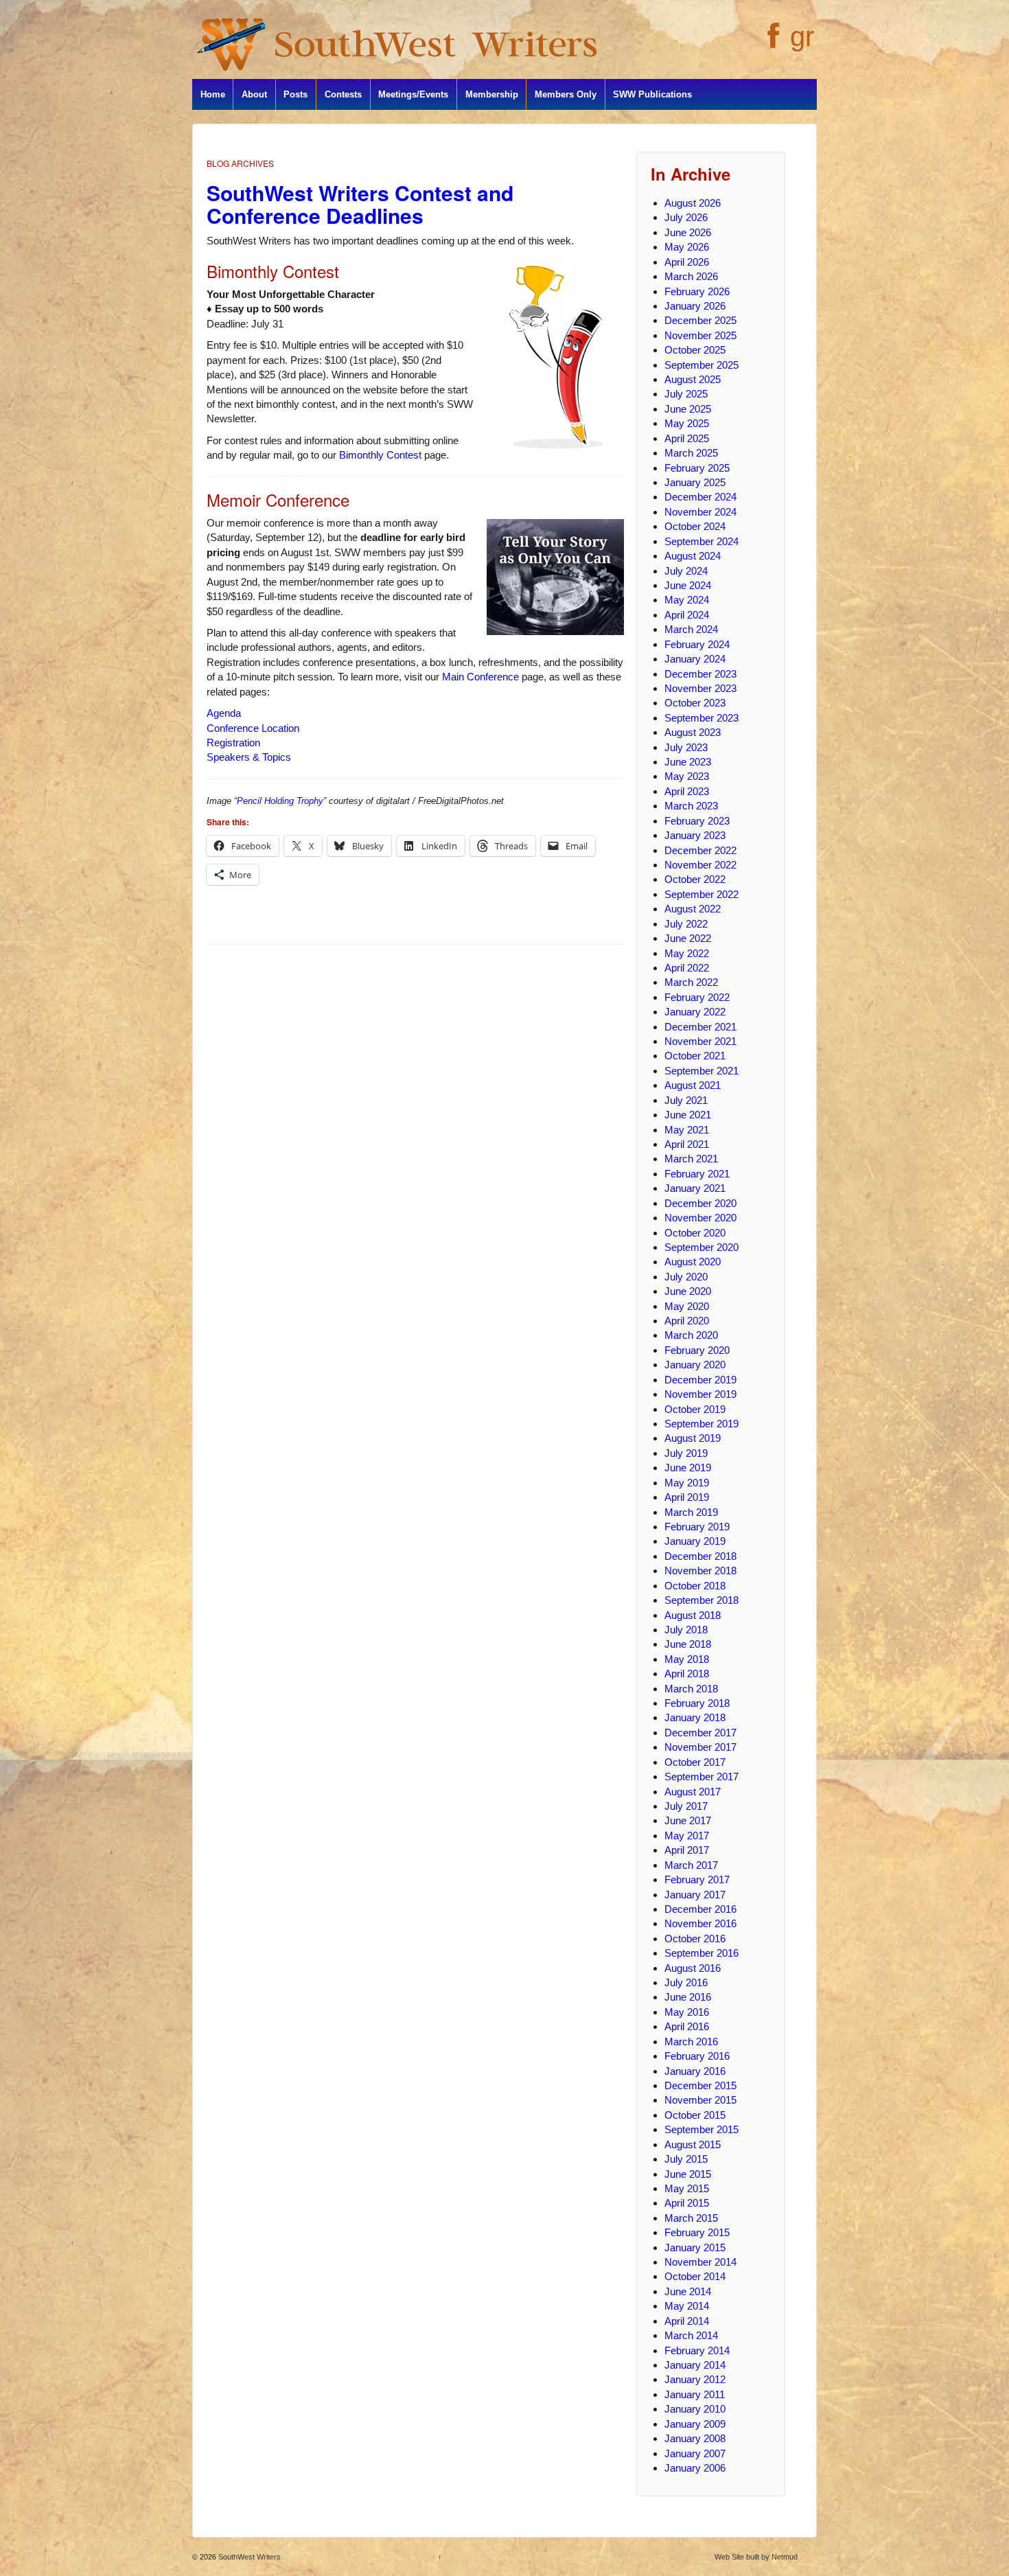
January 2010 (695, 2409)
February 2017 (697, 1879)
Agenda (224, 713)
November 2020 (700, 1218)
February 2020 (697, 1350)
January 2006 (695, 2468)
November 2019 (700, 1394)
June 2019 (688, 1468)
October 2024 (695, 526)
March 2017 (691, 1865)
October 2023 (695, 703)
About (254, 94)
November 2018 (700, 1571)
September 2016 (701, 1953)
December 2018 (700, 1556)
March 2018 (691, 1689)
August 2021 (693, 1085)
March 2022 (691, 982)
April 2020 (687, 1321)
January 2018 (695, 1717)
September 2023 (701, 718)
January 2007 (695, 2453)
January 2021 (695, 1188)
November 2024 (700, 512)
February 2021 (697, 1174)
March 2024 (691, 629)
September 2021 (701, 1071)
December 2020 (700, 1203)
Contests (343, 94)
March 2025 (691, 453)
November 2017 (700, 1747)
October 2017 (695, 1762)
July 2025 (686, 394)
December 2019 (700, 1380)
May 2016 (687, 2012)
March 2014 (691, 2335)
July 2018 (686, 1630)
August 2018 (693, 1615)
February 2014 (697, 2350)
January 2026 (695, 306)
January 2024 (695, 659)
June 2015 (688, 2174)
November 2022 (700, 865)
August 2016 (693, 1968)
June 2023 (688, 762)
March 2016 (691, 2042)
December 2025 (700, 320)
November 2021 (700, 1041)
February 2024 (697, 644)
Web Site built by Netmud (756, 2557)
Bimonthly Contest (380, 455)
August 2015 (693, 2144)
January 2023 (695, 835)
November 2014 (700, 2262)
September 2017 (701, 1776)
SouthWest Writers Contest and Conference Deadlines (360, 204)
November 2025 (700, 335)
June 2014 (688, 2291)
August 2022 (693, 909)
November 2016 (700, 1923)
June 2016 (688, 1997)
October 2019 (695, 1409)
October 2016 (695, 1939)
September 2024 (701, 541)
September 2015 (701, 2129)
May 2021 (687, 1130)
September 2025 (701, 365)
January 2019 (695, 1541)
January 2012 (695, 2379)
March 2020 (691, 1335)
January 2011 (695, 2394)
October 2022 (695, 879)
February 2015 (697, 2232)
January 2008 (695, 2438)
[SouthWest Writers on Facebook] (772, 43)
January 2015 (695, 2247)
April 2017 (687, 1850)
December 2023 (700, 674)
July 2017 (686, 1806)
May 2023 (687, 776)
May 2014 (687, 2306)
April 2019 (687, 1497)
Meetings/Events (413, 94)
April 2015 (687, 2203)
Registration (233, 743)
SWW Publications (652, 94)
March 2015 (691, 2218)
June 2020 (688, 1291)
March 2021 (691, 1159)
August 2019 (693, 1438)
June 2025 (688, 409)
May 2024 (687, 600)
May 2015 (687, 2188)
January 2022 (695, 1012)
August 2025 (693, 379)
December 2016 (700, 1909)
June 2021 (688, 1115)
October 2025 (695, 350)
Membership (492, 94)
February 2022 (697, 997)
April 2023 (687, 791)
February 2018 (697, 1703)
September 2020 (701, 1247)
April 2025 (687, 438)
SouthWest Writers (248, 2557)
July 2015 (686, 2159)
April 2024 (687, 615)
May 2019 (687, 1483)
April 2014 (687, 2321)
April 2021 (687, 1144)
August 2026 (693, 203)
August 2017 (693, 1792)
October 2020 (695, 1233)
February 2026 (697, 291)
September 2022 (701, 894)
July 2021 (686, 1100)
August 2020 (693, 1262)
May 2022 (687, 953)
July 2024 (686, 571)
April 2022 (687, 968)
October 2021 (695, 1056)
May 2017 (687, 1836)
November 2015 (700, 2100)
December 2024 (700, 497)
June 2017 (688, 1820)
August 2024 (693, 556)
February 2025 (697, 468)
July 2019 (686, 1453)
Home (213, 94)
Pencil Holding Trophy (280, 801)
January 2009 (695, 2424)
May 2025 (687, 423)
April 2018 (687, 1674)
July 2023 (686, 747)
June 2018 (688, 1644)
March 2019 (691, 1512)
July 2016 (686, 1982)
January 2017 (695, 1895)
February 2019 (697, 1527)
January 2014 (695, 2365)
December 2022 (700, 850)
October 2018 (695, 1586)
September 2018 (701, 1600)
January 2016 (695, 2071)
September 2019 (701, 1424)
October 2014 (695, 2276)
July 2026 (686, 217)
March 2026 (691, 276)
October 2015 (695, 2115)
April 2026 (687, 262)
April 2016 (687, 2026)
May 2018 (687, 1659)
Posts (295, 94)
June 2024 (688, 585)
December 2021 (700, 1027)
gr (802, 36)
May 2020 (687, 1306)
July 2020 (686, 1277)
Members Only (566, 94)
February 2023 (697, 821)
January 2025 (695, 482)
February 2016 (697, 2056)
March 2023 (691, 806)
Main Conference (480, 677)
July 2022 (686, 924)
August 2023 (693, 732)
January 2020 (695, 1365)
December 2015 (700, 2085)
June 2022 (688, 938)
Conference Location (253, 728)
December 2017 (700, 1733)
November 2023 (700, 688)
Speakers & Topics (249, 757)
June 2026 (688, 232)
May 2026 (687, 247)
